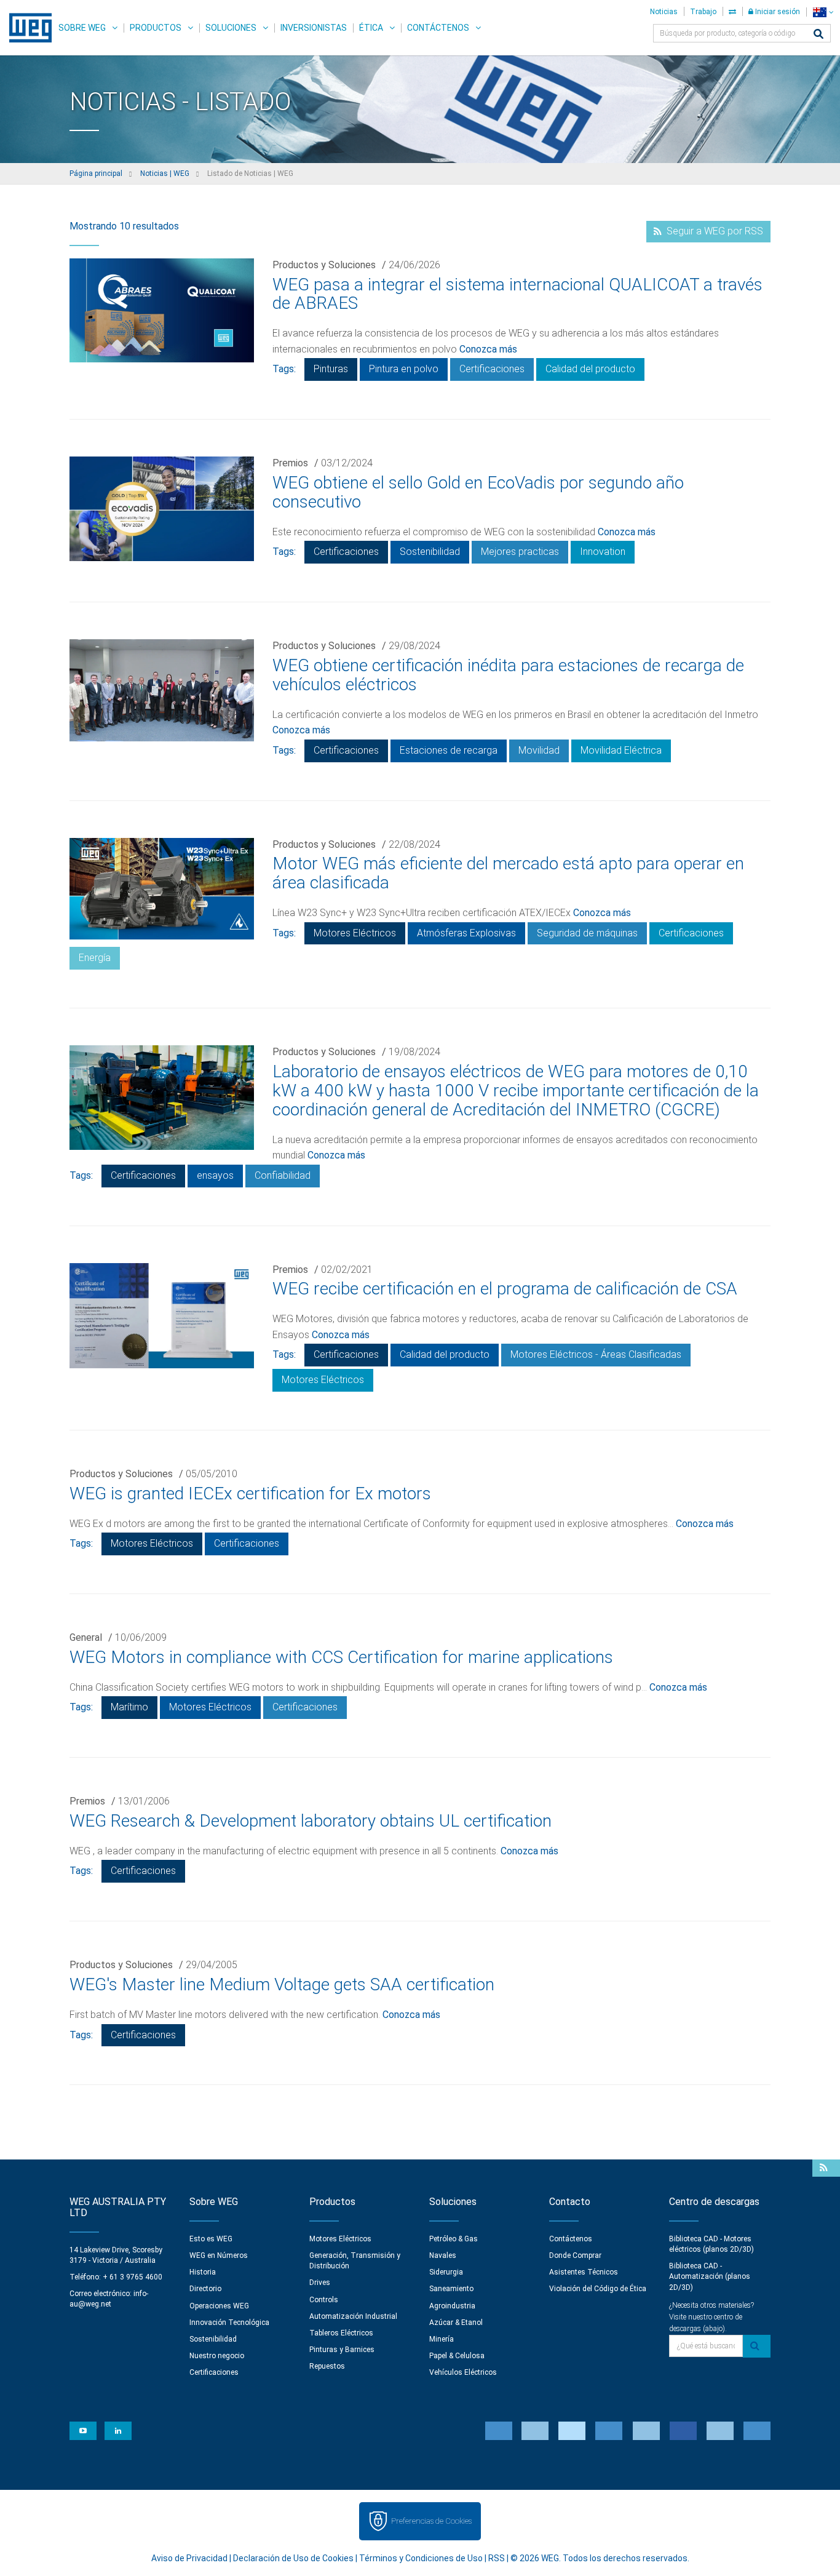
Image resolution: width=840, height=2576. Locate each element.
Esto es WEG (211, 2239)
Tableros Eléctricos (341, 2333)
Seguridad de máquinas (587, 933)
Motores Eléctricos (355, 933)
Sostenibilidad (430, 552)
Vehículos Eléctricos (463, 2372)
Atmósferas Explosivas (466, 933)
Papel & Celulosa (457, 2356)
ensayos (215, 1175)
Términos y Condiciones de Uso (421, 2558)
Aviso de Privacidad (189, 2558)
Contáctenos (438, 28)
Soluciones (231, 28)
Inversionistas (314, 28)
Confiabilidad (283, 1175)
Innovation (603, 552)
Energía (95, 958)
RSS (497, 2558)
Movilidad (539, 750)
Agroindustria (452, 2306)
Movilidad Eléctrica (621, 750)
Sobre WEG (82, 28)
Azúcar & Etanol (456, 2323)
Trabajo (703, 12)
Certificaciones (492, 369)
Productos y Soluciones (324, 265)
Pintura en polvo (404, 369)
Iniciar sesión (777, 12)
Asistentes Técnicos (584, 2272)
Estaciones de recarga (449, 750)
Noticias (664, 12)
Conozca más (488, 349)
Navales (443, 2255)
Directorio (205, 2289)
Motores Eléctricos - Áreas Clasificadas (596, 1354)
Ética (371, 28)
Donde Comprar (575, 2255)
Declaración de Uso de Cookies (293, 2558)
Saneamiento (451, 2289)
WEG (26, 28)
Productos (156, 28)
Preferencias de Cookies (431, 2521)
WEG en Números (219, 2255)
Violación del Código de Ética (598, 2289)
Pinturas (331, 369)
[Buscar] (818, 35)
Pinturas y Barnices (342, 2350)
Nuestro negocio (217, 2356)
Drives (320, 2283)
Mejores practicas (520, 552)
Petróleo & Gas (454, 2239)
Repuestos (327, 2366)
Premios (290, 463)
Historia (203, 2272)
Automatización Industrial (353, 2316)
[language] (823, 12)
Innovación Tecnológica (229, 2323)
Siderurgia (446, 2272)
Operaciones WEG (219, 2306)
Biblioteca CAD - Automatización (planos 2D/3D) (710, 2276)
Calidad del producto (590, 369)
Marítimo (129, 1707)
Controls (324, 2300)
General (86, 1637)
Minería (442, 2339)
